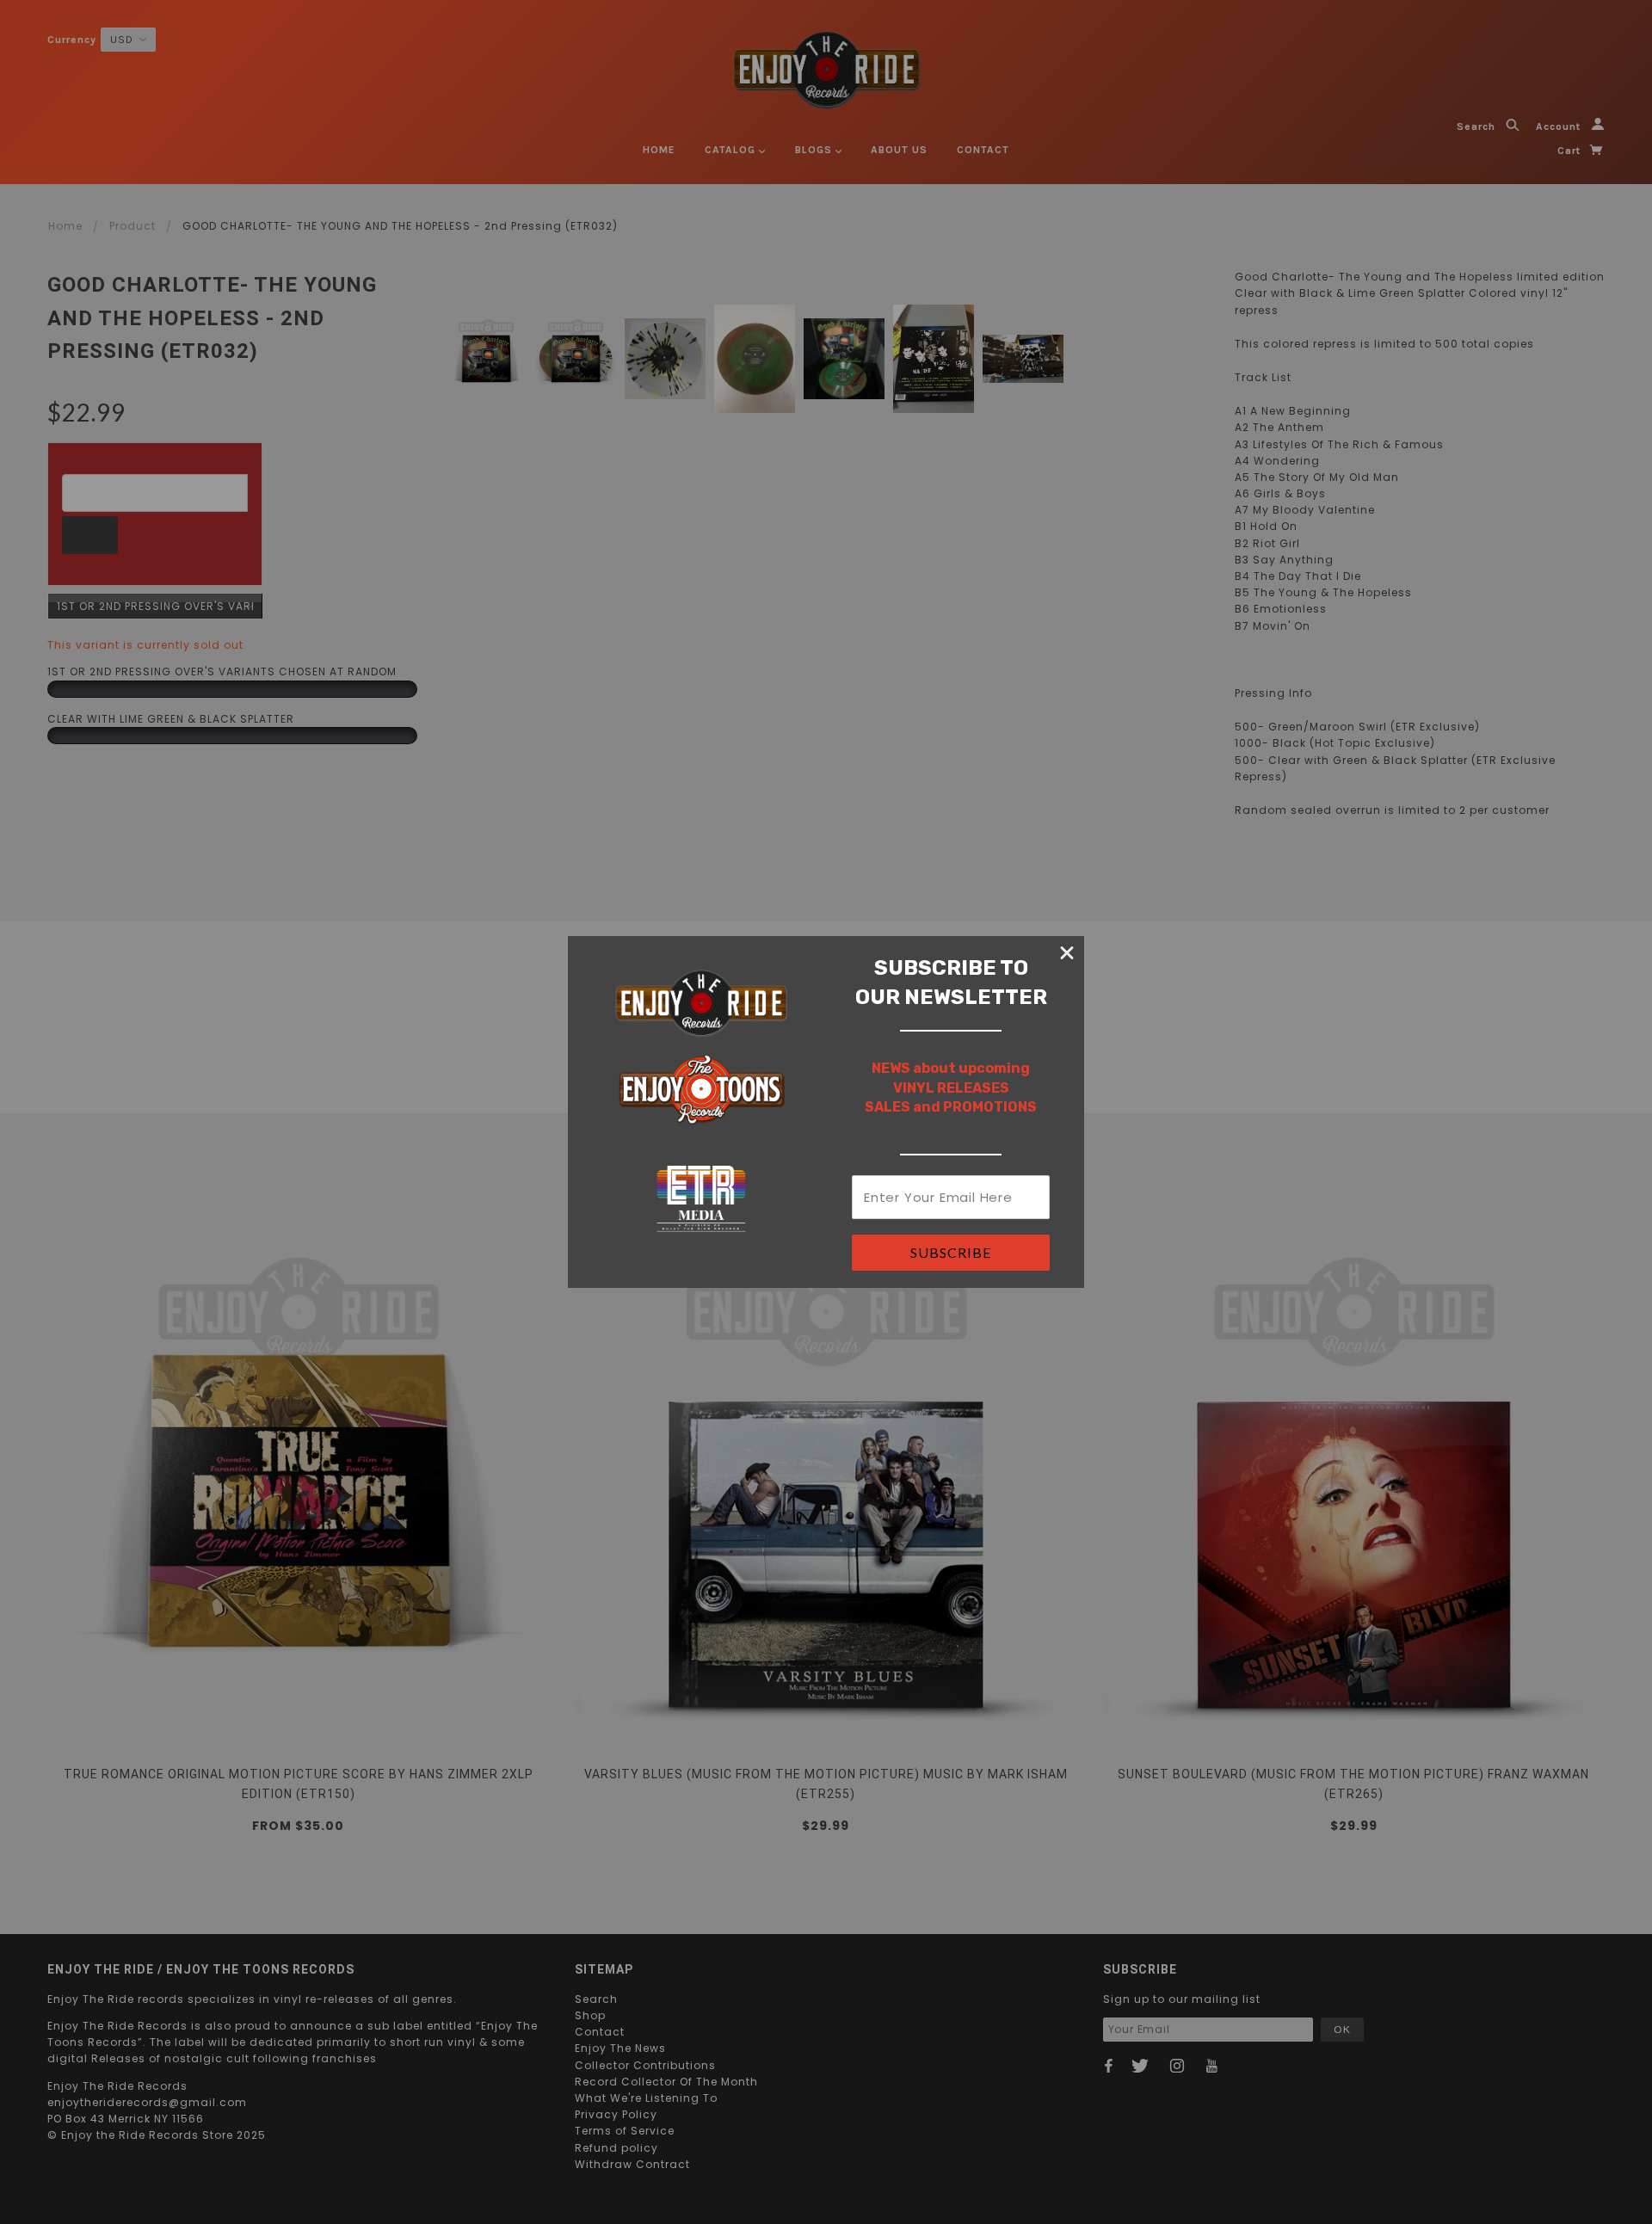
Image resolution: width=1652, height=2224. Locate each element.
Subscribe (951, 1252)
